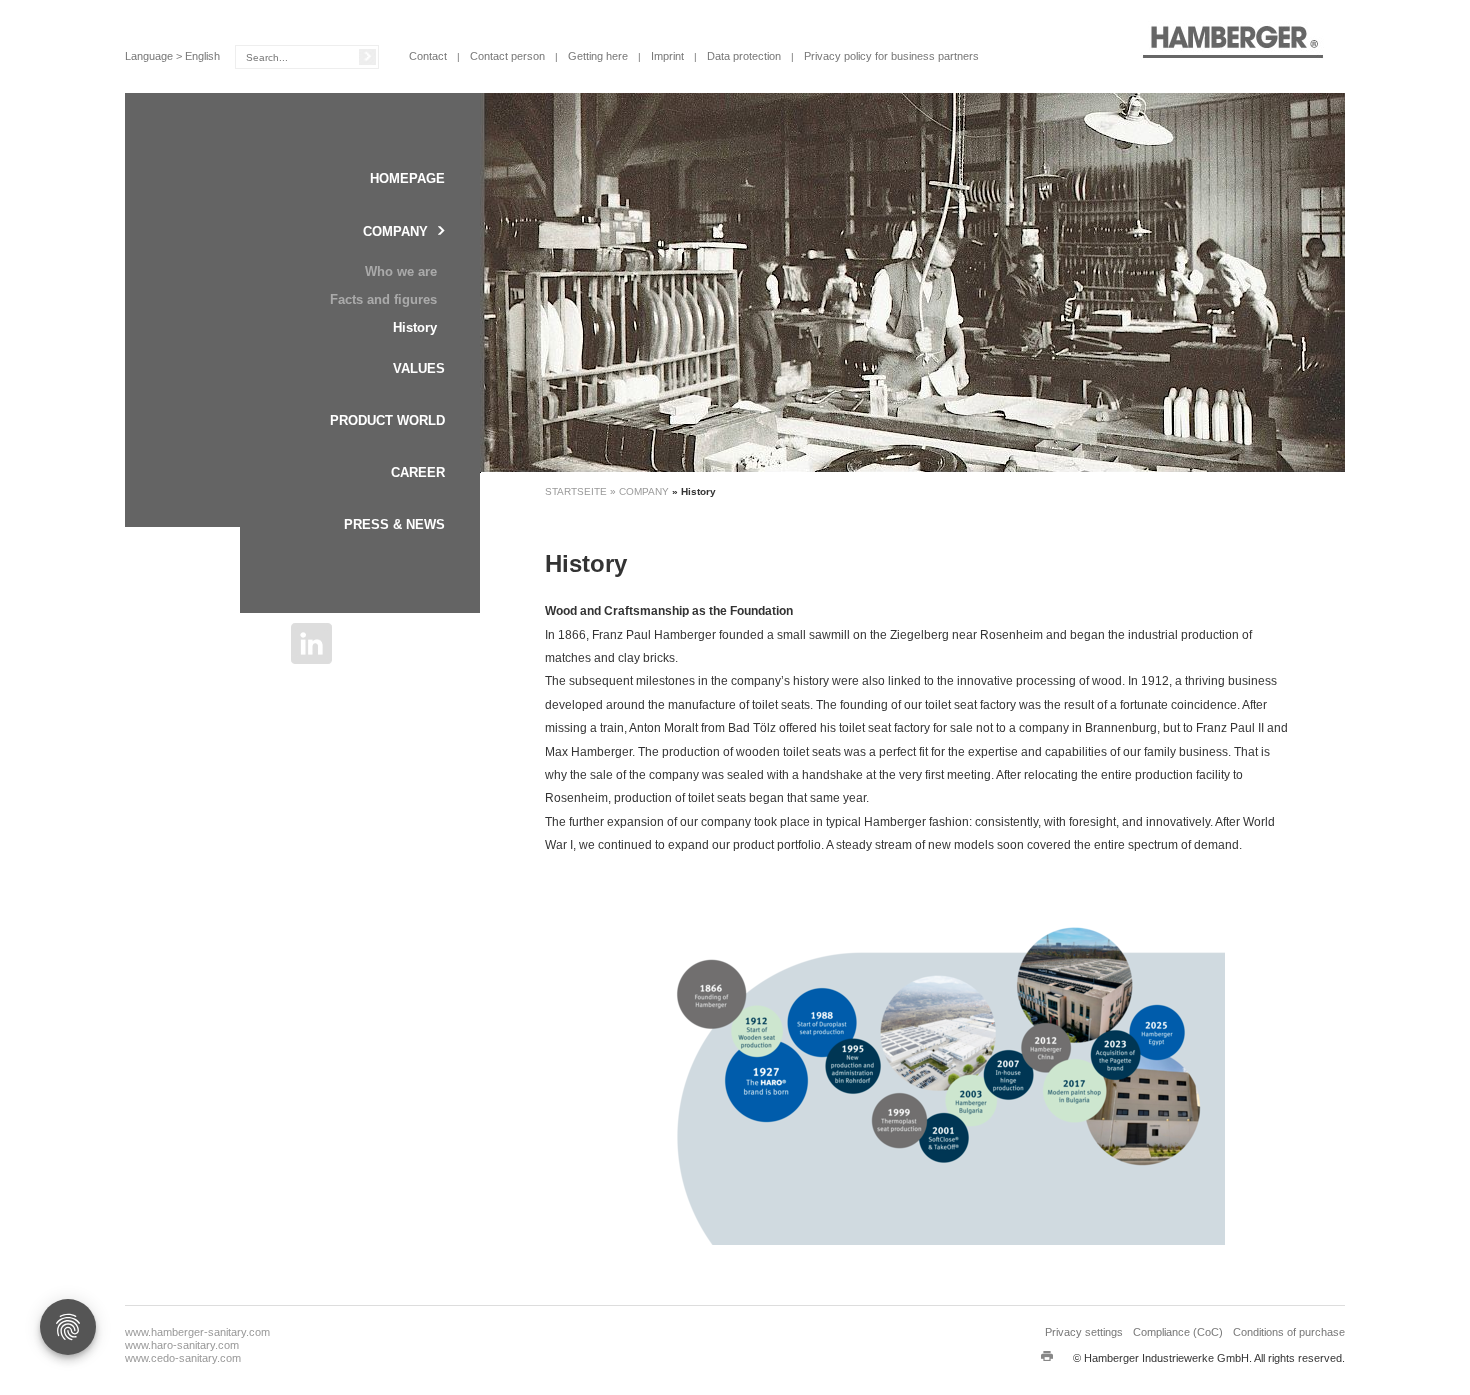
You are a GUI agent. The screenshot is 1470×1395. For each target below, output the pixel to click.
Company (395, 231)
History (415, 327)
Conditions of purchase (1289, 1332)
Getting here (598, 56)
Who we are (401, 271)
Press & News (394, 524)
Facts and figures (383, 299)
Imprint (667, 56)
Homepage (407, 178)
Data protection (744, 56)
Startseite (577, 491)
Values (419, 368)
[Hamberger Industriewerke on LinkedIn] (311, 643)
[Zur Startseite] (1232, 41)
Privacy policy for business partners (891, 56)
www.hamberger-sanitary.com (197, 1332)
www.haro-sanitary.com (182, 1345)
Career (418, 472)
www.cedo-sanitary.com (183, 1358)
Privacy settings (1084, 1332)
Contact (428, 56)
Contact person (507, 56)
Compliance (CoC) (1178, 1332)
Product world (387, 420)
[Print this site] (1047, 1355)
